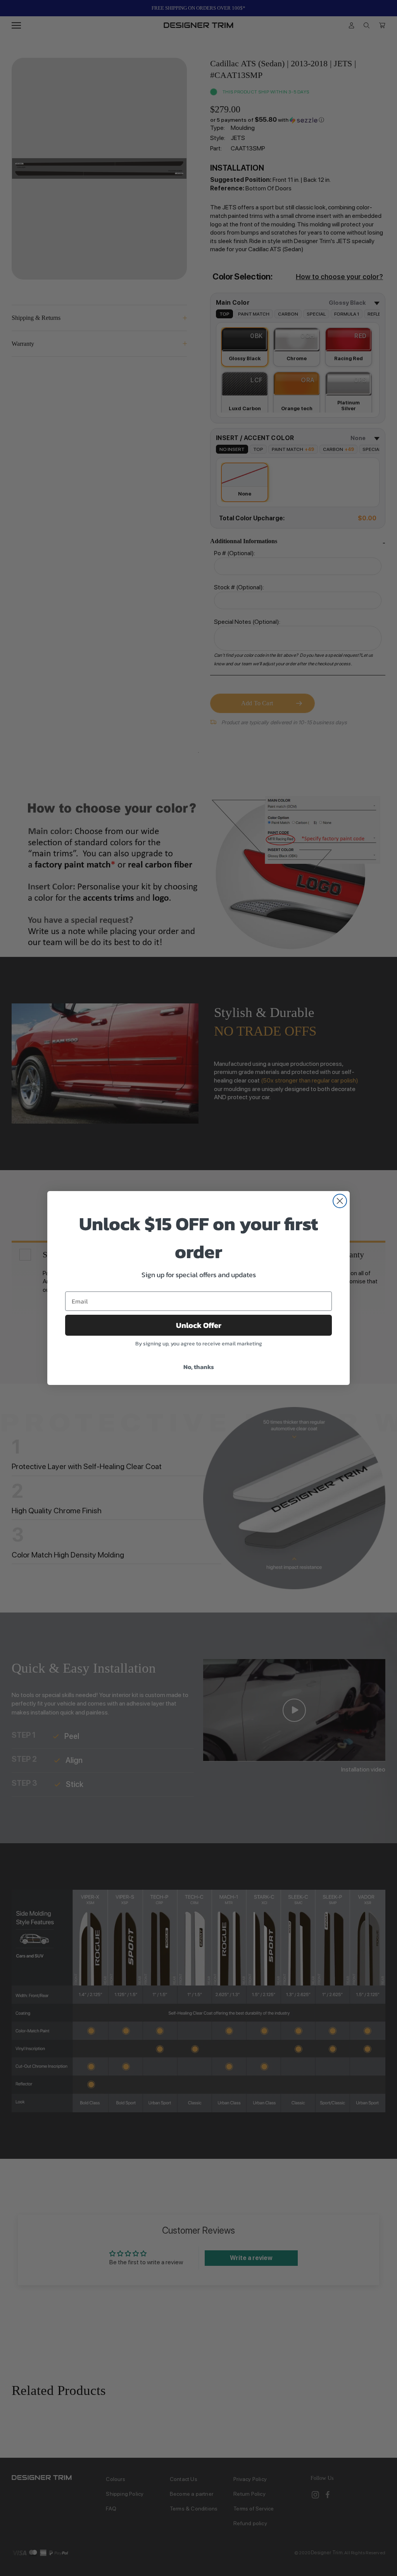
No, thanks (199, 1367)
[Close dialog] (340, 1201)
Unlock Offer (199, 1325)
